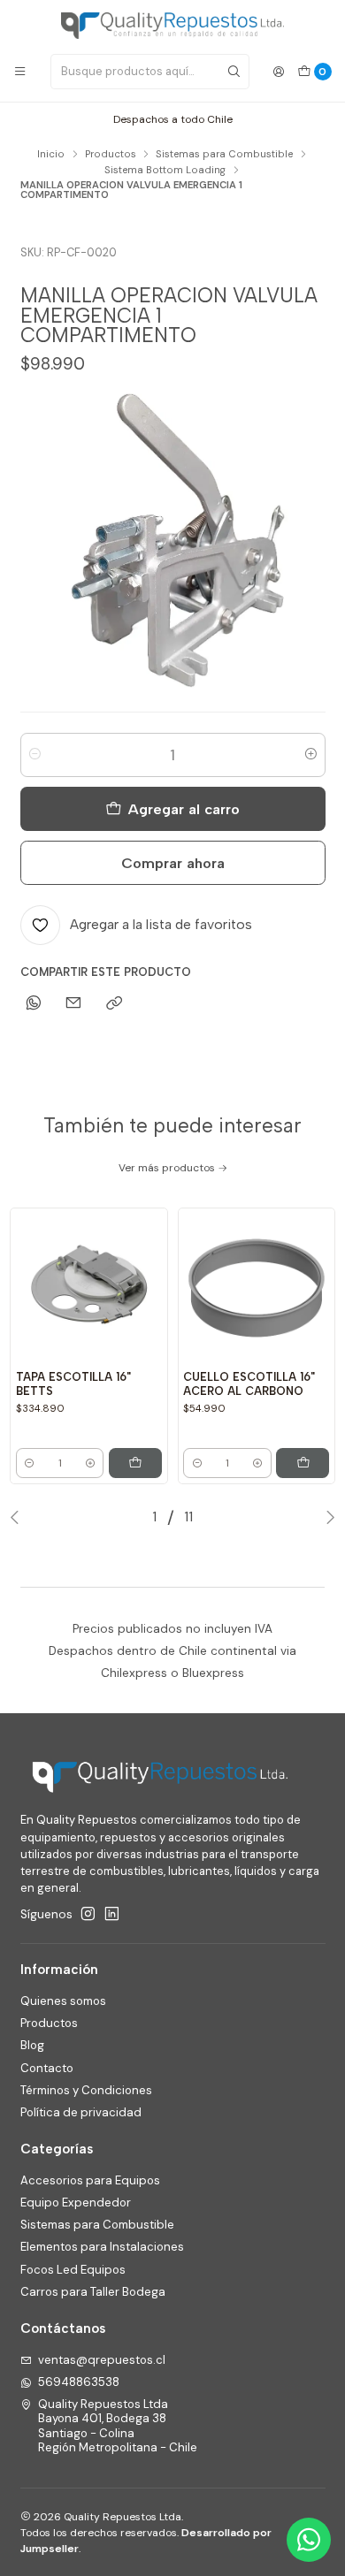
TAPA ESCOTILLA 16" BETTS (73, 1384)
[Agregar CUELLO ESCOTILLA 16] (303, 1463)
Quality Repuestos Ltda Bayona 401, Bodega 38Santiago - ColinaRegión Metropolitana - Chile (118, 2426)
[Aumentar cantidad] (311, 755)
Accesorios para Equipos (90, 2180)
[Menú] (20, 72)
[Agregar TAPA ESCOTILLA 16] (135, 1463)
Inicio (51, 154)
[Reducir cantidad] (35, 755)
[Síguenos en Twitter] (112, 1914)
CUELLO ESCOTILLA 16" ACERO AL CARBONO (249, 1384)
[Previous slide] (19, 1517)
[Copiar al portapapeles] (114, 1003)
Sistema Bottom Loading (165, 170)
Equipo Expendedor (76, 2203)
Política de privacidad (81, 2112)
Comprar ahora (173, 863)
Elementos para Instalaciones (102, 2247)
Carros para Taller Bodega (93, 2292)
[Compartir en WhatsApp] (34, 1003)
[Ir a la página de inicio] (172, 26)
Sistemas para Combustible (224, 154)
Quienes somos (63, 2001)
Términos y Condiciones (86, 2090)
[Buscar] (234, 72)
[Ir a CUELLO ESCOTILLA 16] (256, 1287)
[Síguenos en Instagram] (88, 1914)
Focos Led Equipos (73, 2270)
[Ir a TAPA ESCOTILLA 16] (89, 1287)
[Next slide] (326, 1517)
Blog (32, 2045)
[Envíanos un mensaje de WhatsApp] (309, 2540)
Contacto (47, 2068)
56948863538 (79, 2382)
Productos (111, 154)
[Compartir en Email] (74, 1003)
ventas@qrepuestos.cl (102, 2360)
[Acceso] (279, 72)
